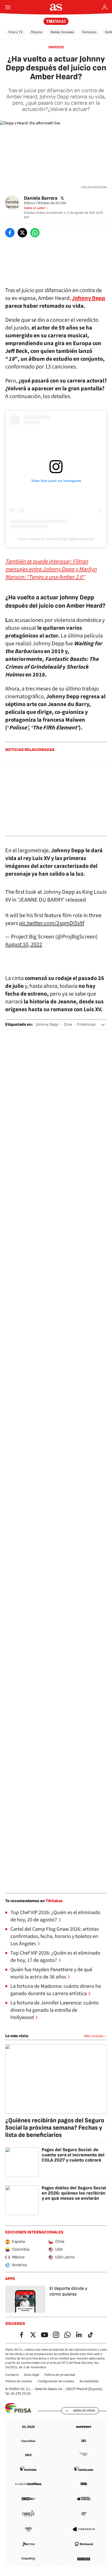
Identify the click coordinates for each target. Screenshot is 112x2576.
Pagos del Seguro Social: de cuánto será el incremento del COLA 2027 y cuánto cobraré (73, 2155)
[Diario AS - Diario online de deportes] (56, 7)
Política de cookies (19, 2381)
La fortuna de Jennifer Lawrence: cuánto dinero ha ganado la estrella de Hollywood (55, 2010)
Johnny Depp (47, 1025)
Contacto (12, 2375)
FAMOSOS (56, 47)
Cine (68, 1025)
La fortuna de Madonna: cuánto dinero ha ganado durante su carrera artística (56, 1990)
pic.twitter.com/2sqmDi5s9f (52, 923)
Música (37, 32)
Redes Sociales (62, 32)
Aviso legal (32, 2375)
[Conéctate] (105, 7)
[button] (103, 1025)
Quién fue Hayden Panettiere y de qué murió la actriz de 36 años (51, 1973)
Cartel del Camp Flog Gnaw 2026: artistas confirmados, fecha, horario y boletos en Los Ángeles (55, 1936)
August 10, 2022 (24, 944)
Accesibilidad (89, 2381)
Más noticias (94, 2036)
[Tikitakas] (56, 21)
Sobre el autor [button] (35, 208)
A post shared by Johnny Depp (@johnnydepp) (56, 539)
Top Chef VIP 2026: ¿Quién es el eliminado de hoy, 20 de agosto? (55, 1916)
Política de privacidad (60, 2375)
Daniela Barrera (41, 198)
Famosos (89, 32)
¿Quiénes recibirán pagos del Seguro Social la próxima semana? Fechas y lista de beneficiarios (55, 2128)
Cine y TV (15, 32)
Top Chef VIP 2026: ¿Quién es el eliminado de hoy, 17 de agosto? (55, 1957)
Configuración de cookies (56, 2381)
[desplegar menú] (8, 7)
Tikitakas (54, 1901)
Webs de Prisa (84, 2411)
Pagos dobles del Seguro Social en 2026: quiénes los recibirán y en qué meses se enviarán (74, 2193)
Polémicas (86, 1025)
